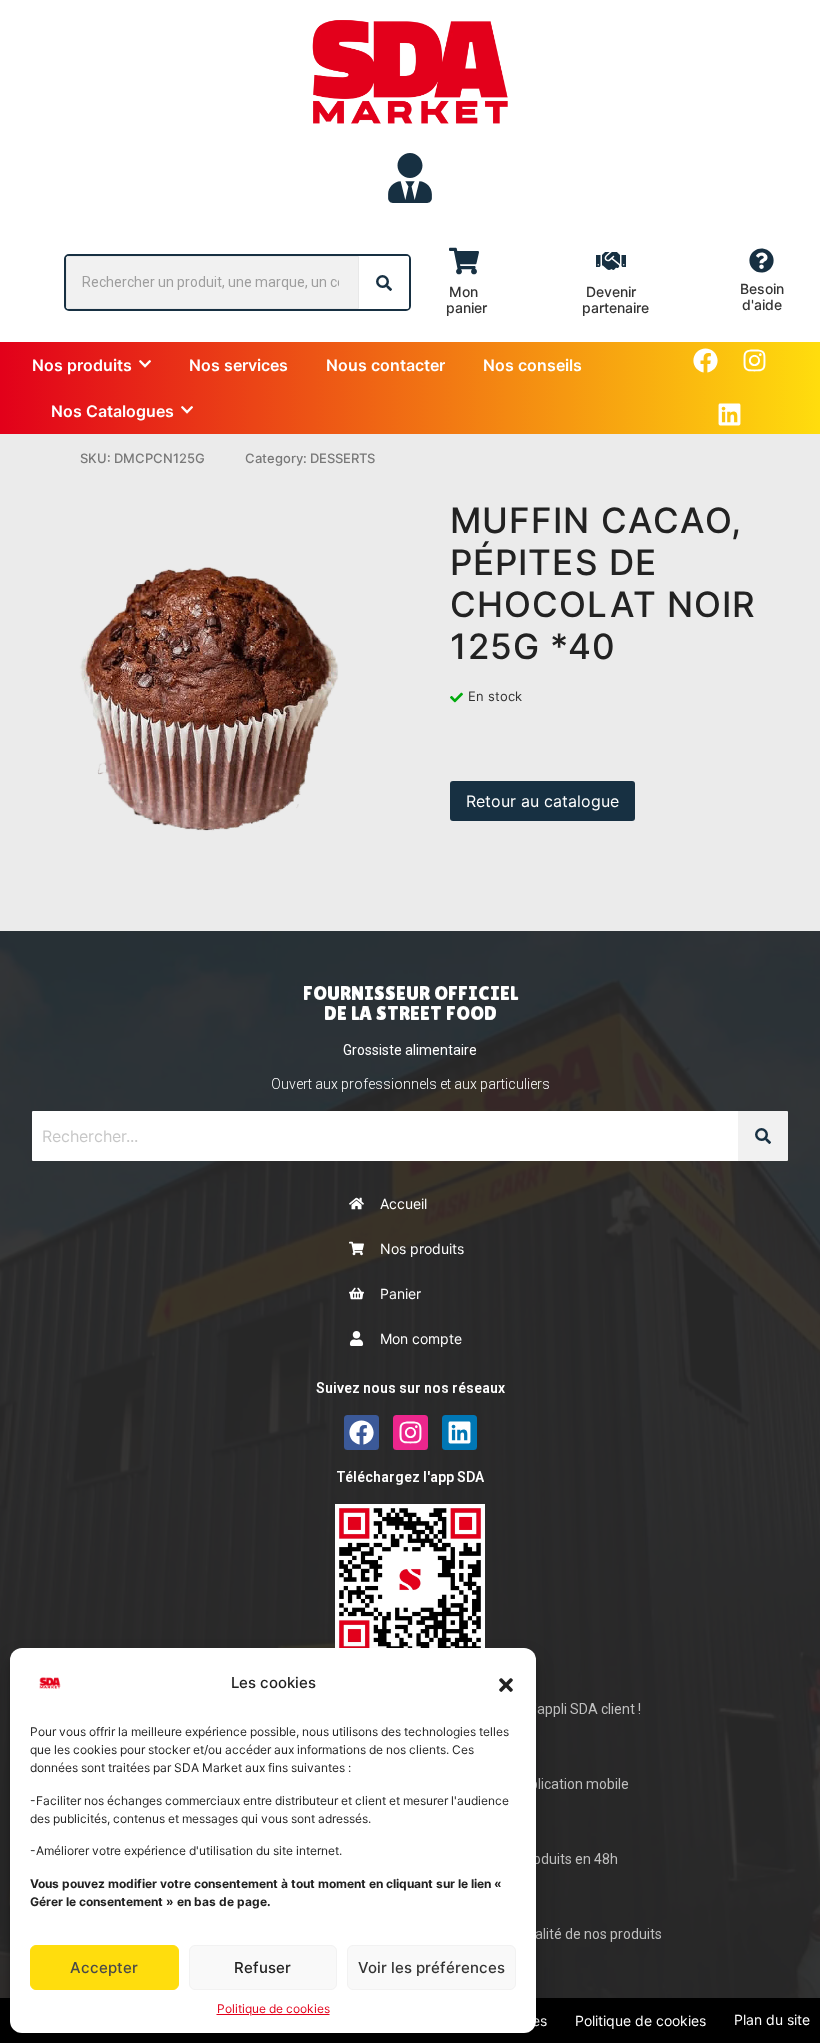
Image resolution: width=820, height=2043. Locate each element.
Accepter (104, 1967)
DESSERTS (342, 458)
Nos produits (422, 1248)
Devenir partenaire (615, 299)
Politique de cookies (273, 2008)
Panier (400, 1293)
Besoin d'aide (762, 296)
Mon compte (421, 1338)
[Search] (384, 282)
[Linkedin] (729, 414)
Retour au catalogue (542, 801)
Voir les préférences (431, 1967)
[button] (506, 1683)
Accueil (403, 1203)
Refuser (262, 1967)
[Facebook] (705, 360)
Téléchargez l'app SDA (410, 1477)
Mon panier (466, 299)
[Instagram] (754, 360)
